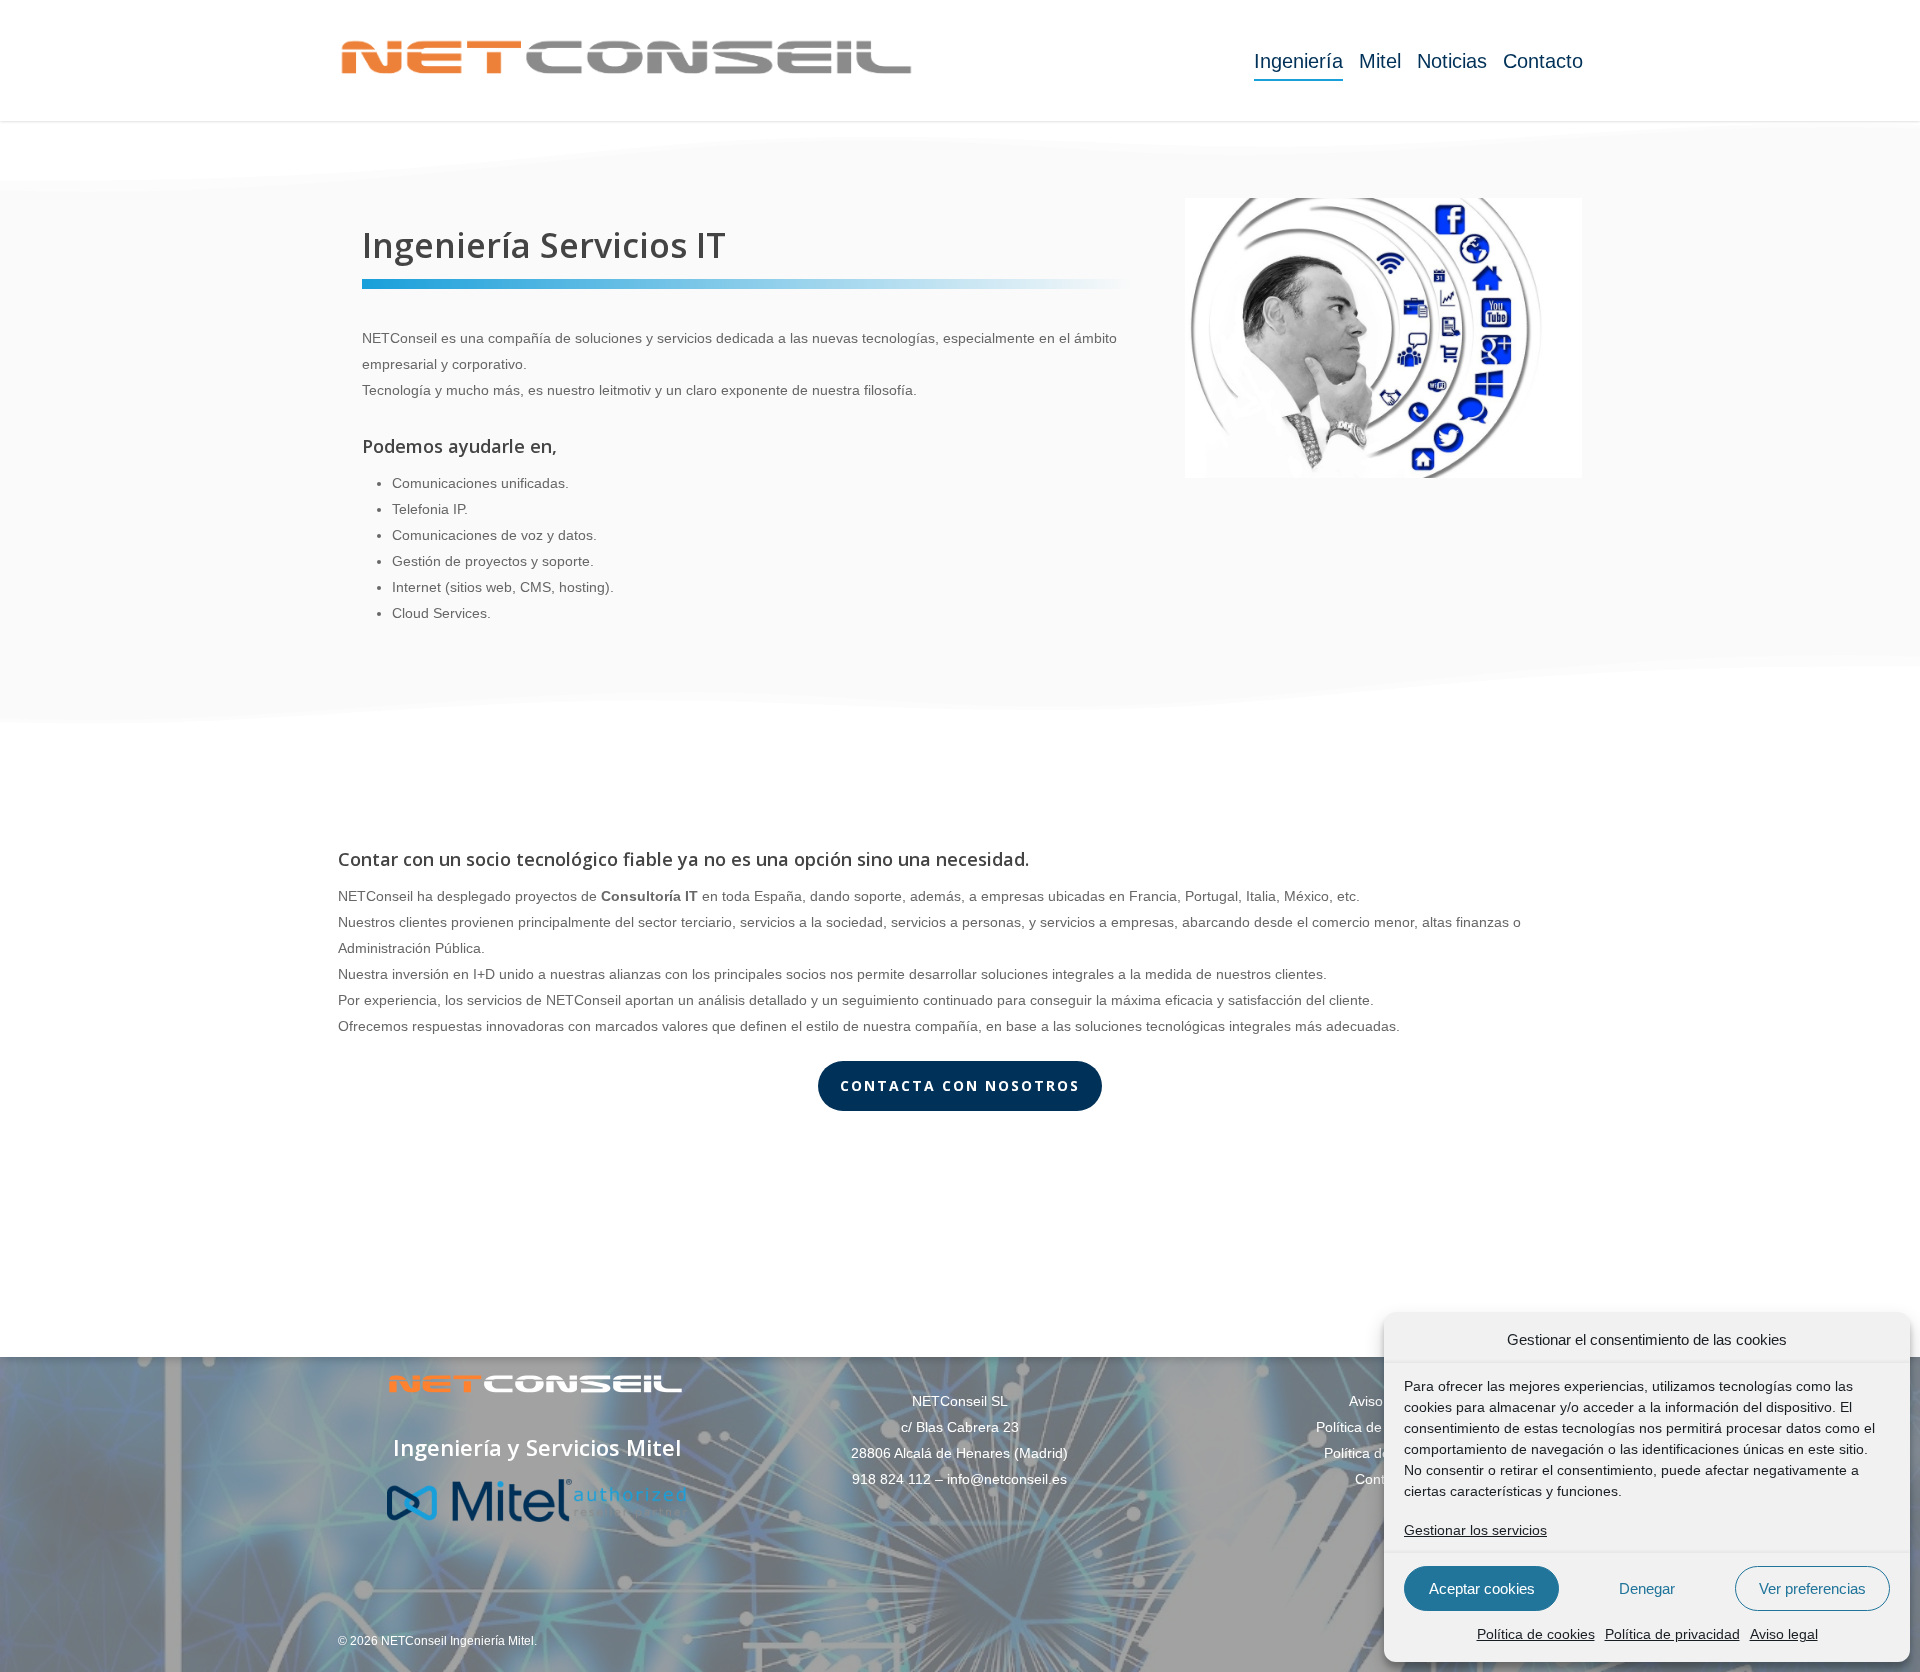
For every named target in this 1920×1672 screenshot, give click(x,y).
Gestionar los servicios (1475, 1530)
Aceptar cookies (1482, 1588)
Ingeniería (1298, 61)
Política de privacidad (1672, 1634)
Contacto (1543, 61)
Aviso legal (1784, 1634)
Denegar (1647, 1588)
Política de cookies (1536, 1634)
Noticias (1452, 61)
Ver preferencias (1812, 1588)
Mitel (1380, 61)
